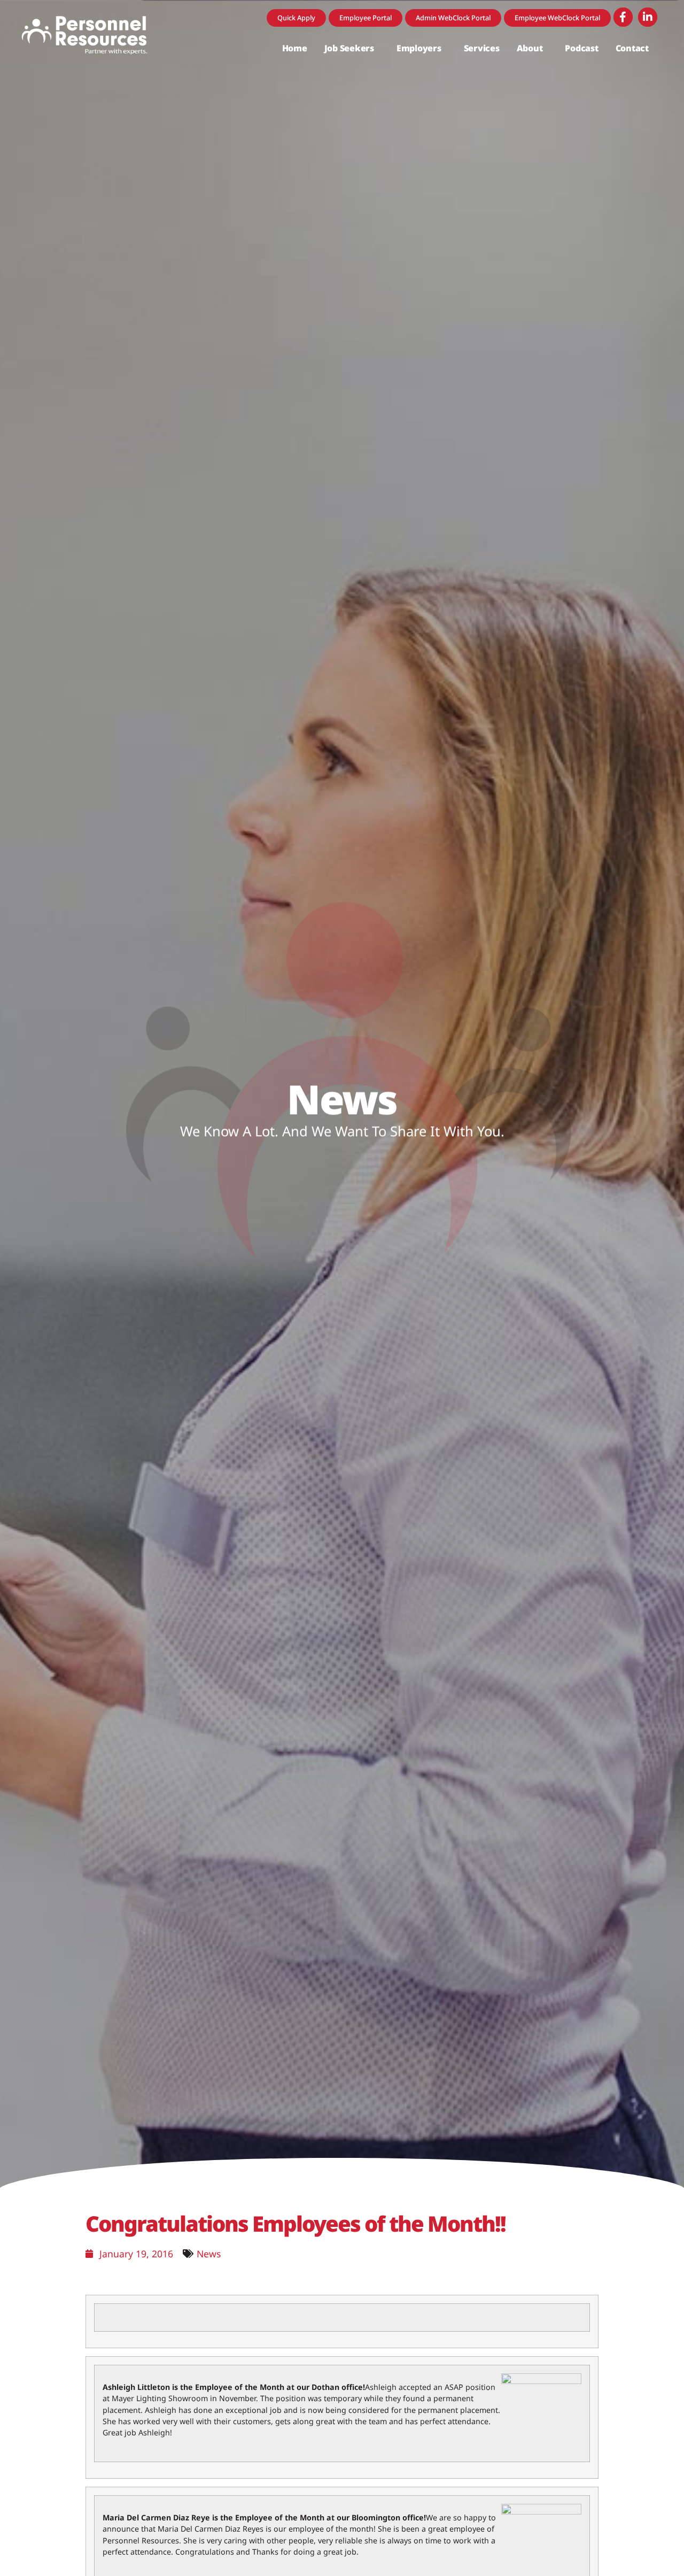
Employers (419, 48)
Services (482, 48)
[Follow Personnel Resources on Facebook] (623, 17)
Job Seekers (349, 48)
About (530, 48)
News (209, 2254)
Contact (632, 48)
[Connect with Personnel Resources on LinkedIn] (648, 17)
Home (295, 48)
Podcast (581, 48)
